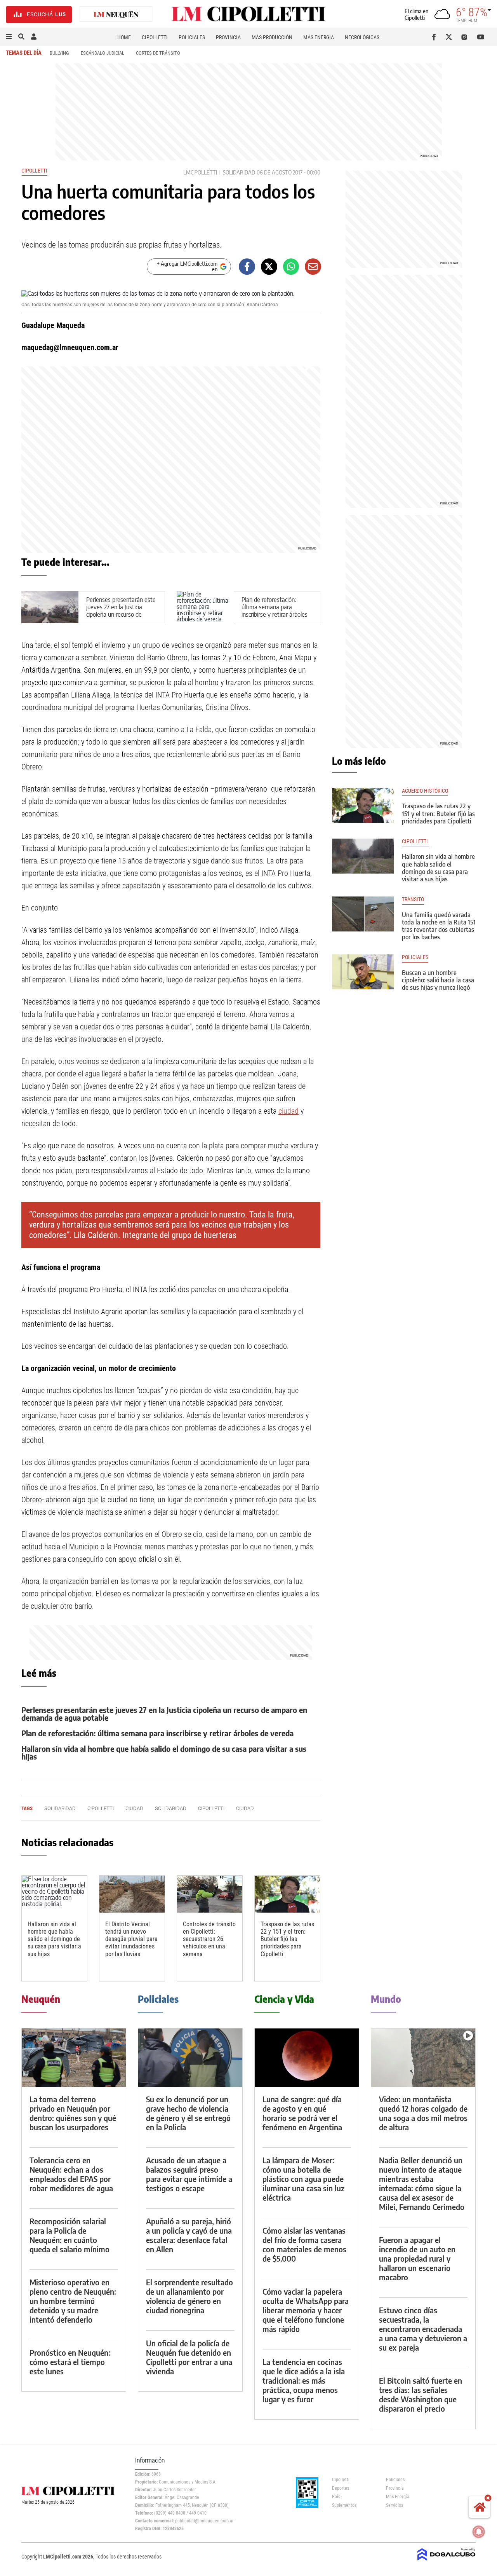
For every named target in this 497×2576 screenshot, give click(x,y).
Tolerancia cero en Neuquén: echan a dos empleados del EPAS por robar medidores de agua (71, 2174)
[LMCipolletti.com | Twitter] (451, 37)
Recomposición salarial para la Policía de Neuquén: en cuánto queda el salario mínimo (70, 2235)
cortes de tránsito (158, 53)
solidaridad (171, 1808)
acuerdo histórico (425, 791)
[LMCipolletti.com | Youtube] (481, 37)
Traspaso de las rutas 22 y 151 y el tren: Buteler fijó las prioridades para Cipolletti (287, 1939)
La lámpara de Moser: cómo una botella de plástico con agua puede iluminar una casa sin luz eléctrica (303, 2179)
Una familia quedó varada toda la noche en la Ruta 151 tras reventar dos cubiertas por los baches (439, 926)
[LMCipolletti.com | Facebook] (435, 37)
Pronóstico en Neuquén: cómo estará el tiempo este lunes (70, 2362)
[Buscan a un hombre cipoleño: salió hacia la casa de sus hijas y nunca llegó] (363, 972)
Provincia (228, 37)
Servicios (394, 2505)
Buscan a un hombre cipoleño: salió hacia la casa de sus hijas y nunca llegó (438, 980)
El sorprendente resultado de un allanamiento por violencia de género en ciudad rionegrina (189, 2296)
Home (124, 37)
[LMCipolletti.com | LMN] (116, 15)
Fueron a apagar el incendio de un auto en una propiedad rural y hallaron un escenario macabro (417, 2258)
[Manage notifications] (479, 2532)
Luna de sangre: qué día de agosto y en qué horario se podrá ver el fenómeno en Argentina (302, 2113)
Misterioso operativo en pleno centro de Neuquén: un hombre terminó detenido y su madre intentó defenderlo (73, 2301)
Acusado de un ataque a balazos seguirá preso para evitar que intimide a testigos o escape (189, 2174)
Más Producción (272, 37)
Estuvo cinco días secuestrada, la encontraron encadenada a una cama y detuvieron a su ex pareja (423, 2329)
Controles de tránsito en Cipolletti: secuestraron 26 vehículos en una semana (209, 1939)
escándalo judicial (103, 53)
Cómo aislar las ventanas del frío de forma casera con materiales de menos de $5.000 (304, 2244)
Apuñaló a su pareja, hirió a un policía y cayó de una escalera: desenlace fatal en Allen (189, 2235)
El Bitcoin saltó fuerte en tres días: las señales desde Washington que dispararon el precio (421, 2394)
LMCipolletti (200, 172)
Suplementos (344, 2505)
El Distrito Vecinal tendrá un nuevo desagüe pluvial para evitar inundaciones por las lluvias (131, 1939)
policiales (415, 957)
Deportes (341, 2488)
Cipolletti (155, 37)
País (336, 2497)
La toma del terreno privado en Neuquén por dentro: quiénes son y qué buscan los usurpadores (73, 2113)
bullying (59, 53)
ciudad (288, 1111)
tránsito (413, 899)
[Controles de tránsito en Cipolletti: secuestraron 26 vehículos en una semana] (210, 1894)
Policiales (192, 37)
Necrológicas (362, 37)
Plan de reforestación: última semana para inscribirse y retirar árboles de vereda (275, 611)
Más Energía (319, 37)
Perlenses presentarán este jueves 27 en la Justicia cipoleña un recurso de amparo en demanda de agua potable (121, 615)
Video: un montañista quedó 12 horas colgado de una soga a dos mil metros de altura (423, 2113)
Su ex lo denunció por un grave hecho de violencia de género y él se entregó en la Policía (188, 2113)
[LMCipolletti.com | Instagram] (466, 37)
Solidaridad (239, 172)
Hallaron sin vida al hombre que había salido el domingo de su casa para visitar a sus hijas (164, 1752)
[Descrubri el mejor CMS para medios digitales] (447, 2561)
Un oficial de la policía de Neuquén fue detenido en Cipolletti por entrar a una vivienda (189, 2357)
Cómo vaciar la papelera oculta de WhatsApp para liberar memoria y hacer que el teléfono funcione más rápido (306, 2310)
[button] (9, 37)
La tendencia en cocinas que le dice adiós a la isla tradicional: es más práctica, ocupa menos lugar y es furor (304, 2380)
